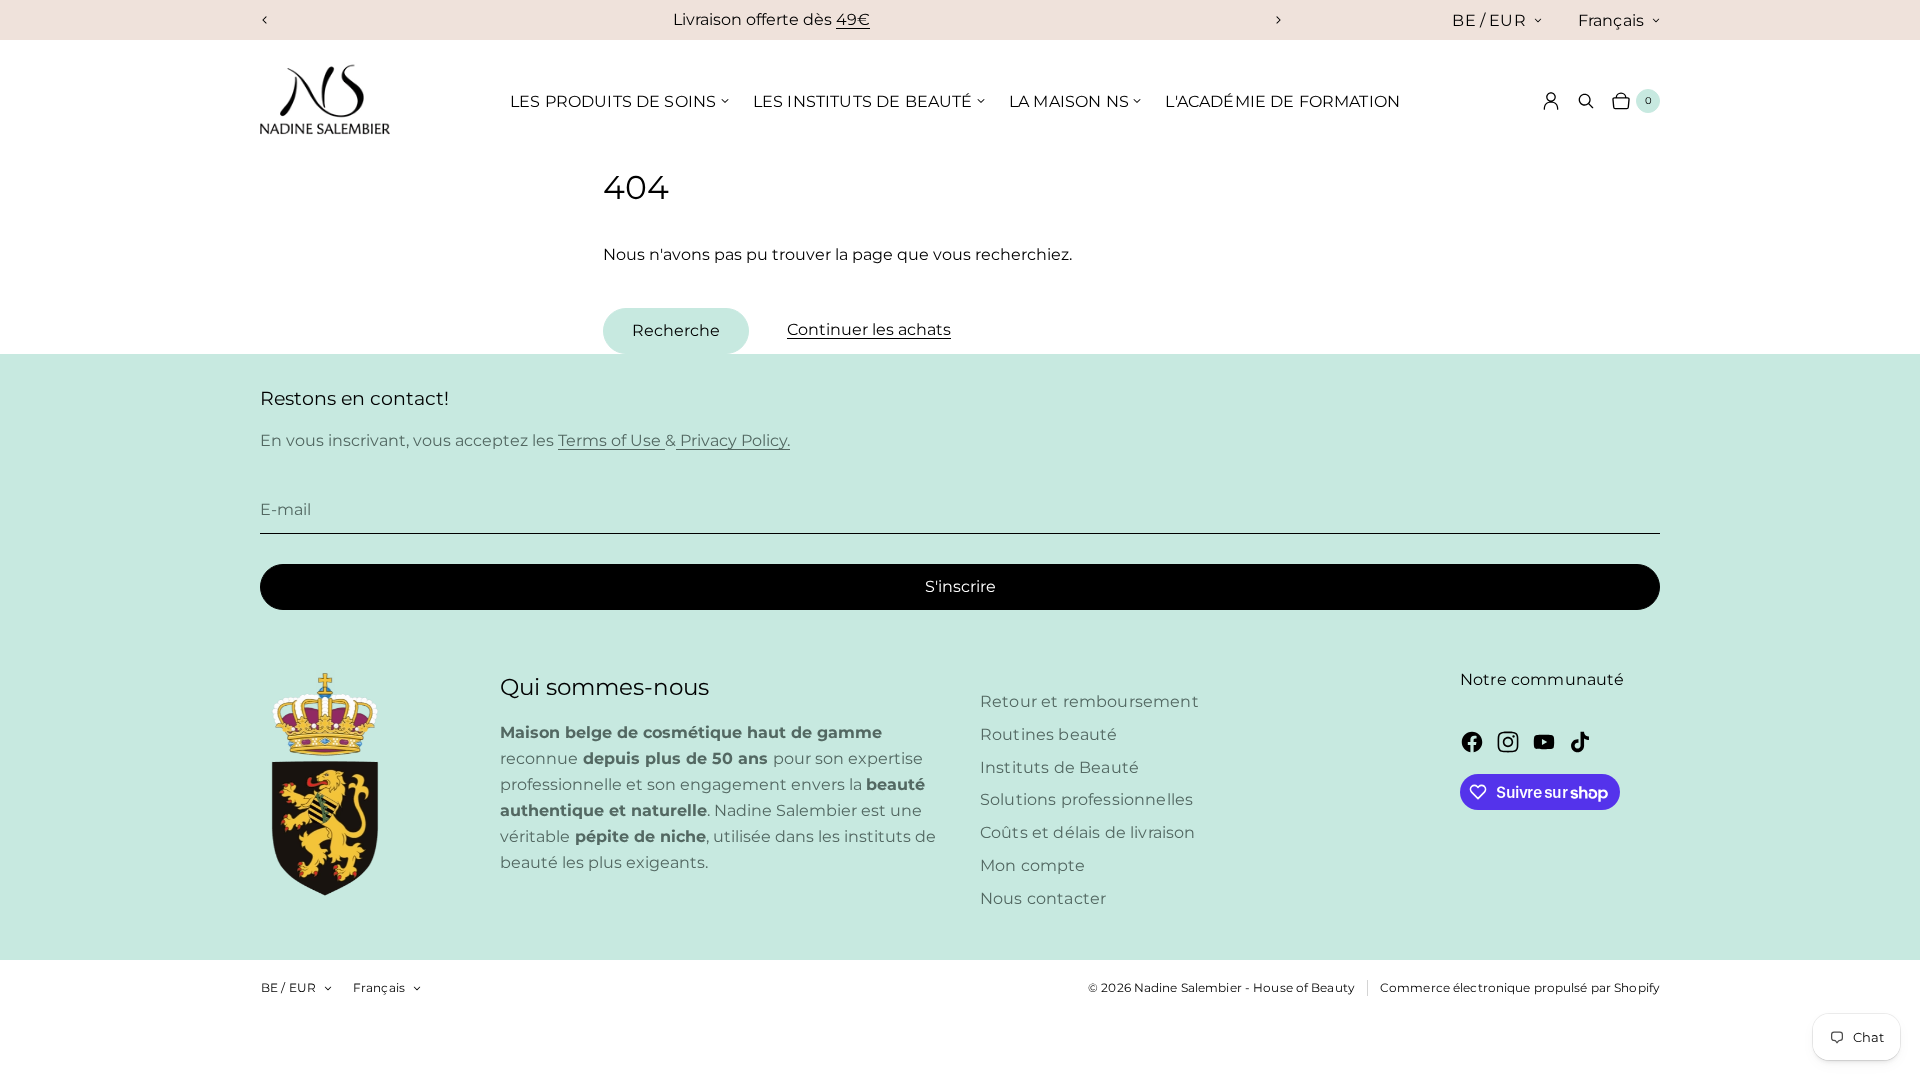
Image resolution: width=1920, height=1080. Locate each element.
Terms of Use (611, 440)
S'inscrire (960, 586)
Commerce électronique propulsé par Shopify (1520, 987)
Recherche (676, 330)
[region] (771, 20)
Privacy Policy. (733, 440)
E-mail (285, 509)
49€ (853, 19)
